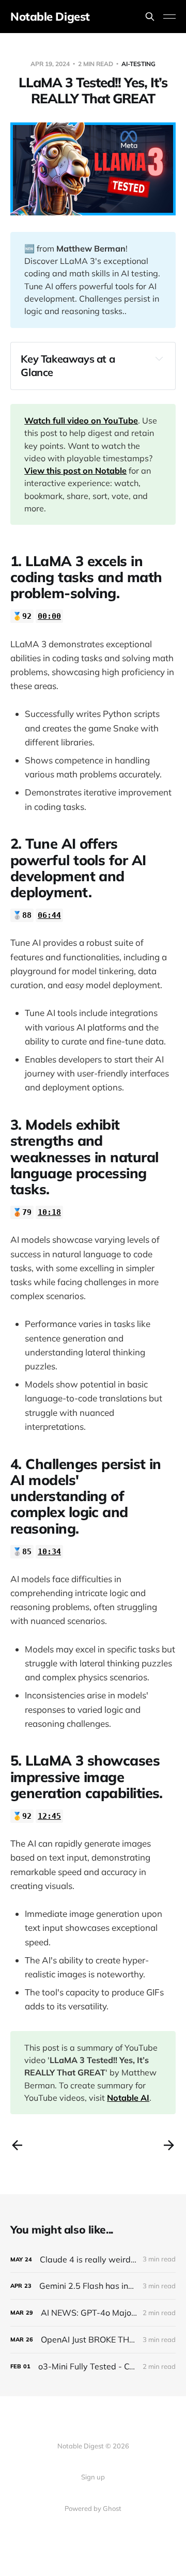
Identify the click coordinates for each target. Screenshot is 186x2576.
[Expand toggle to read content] (159, 358)
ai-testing (138, 64)
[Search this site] (150, 17)
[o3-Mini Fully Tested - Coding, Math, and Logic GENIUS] (93, 2367)
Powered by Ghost (93, 2508)
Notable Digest (50, 17)
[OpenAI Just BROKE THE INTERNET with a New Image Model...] (93, 2340)
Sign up (93, 2477)
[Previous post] (17, 2145)
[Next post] (169, 2145)
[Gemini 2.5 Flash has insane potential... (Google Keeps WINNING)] (93, 2286)
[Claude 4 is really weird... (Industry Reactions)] (93, 2260)
